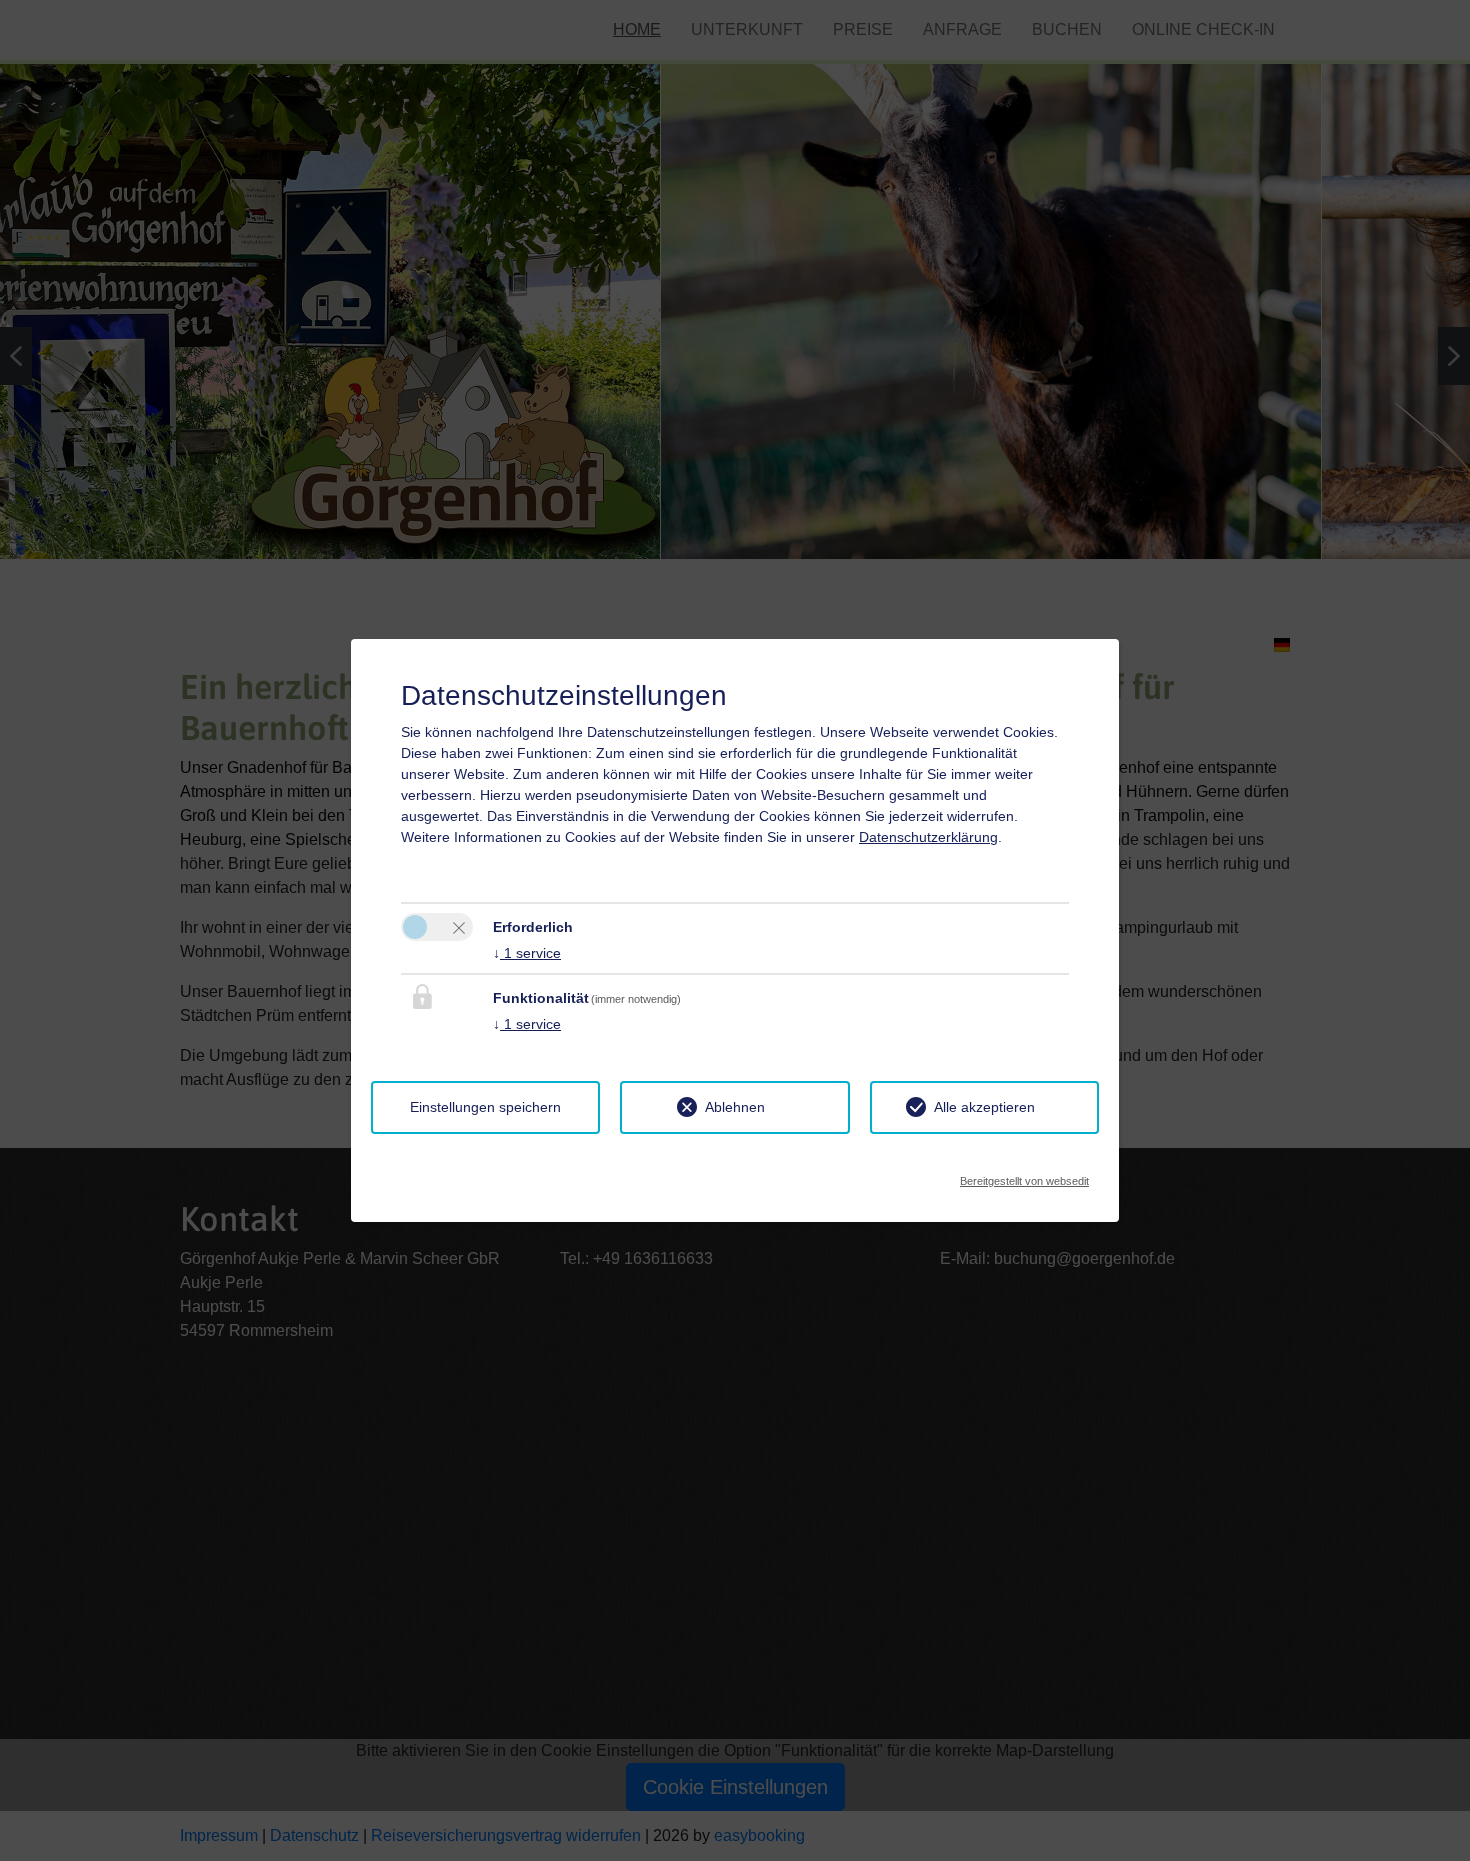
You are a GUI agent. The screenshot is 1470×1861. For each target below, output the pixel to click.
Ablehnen (735, 1107)
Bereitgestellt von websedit (1024, 1175)
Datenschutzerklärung (928, 837)
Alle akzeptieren (984, 1107)
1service (527, 953)
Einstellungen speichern (485, 1107)
